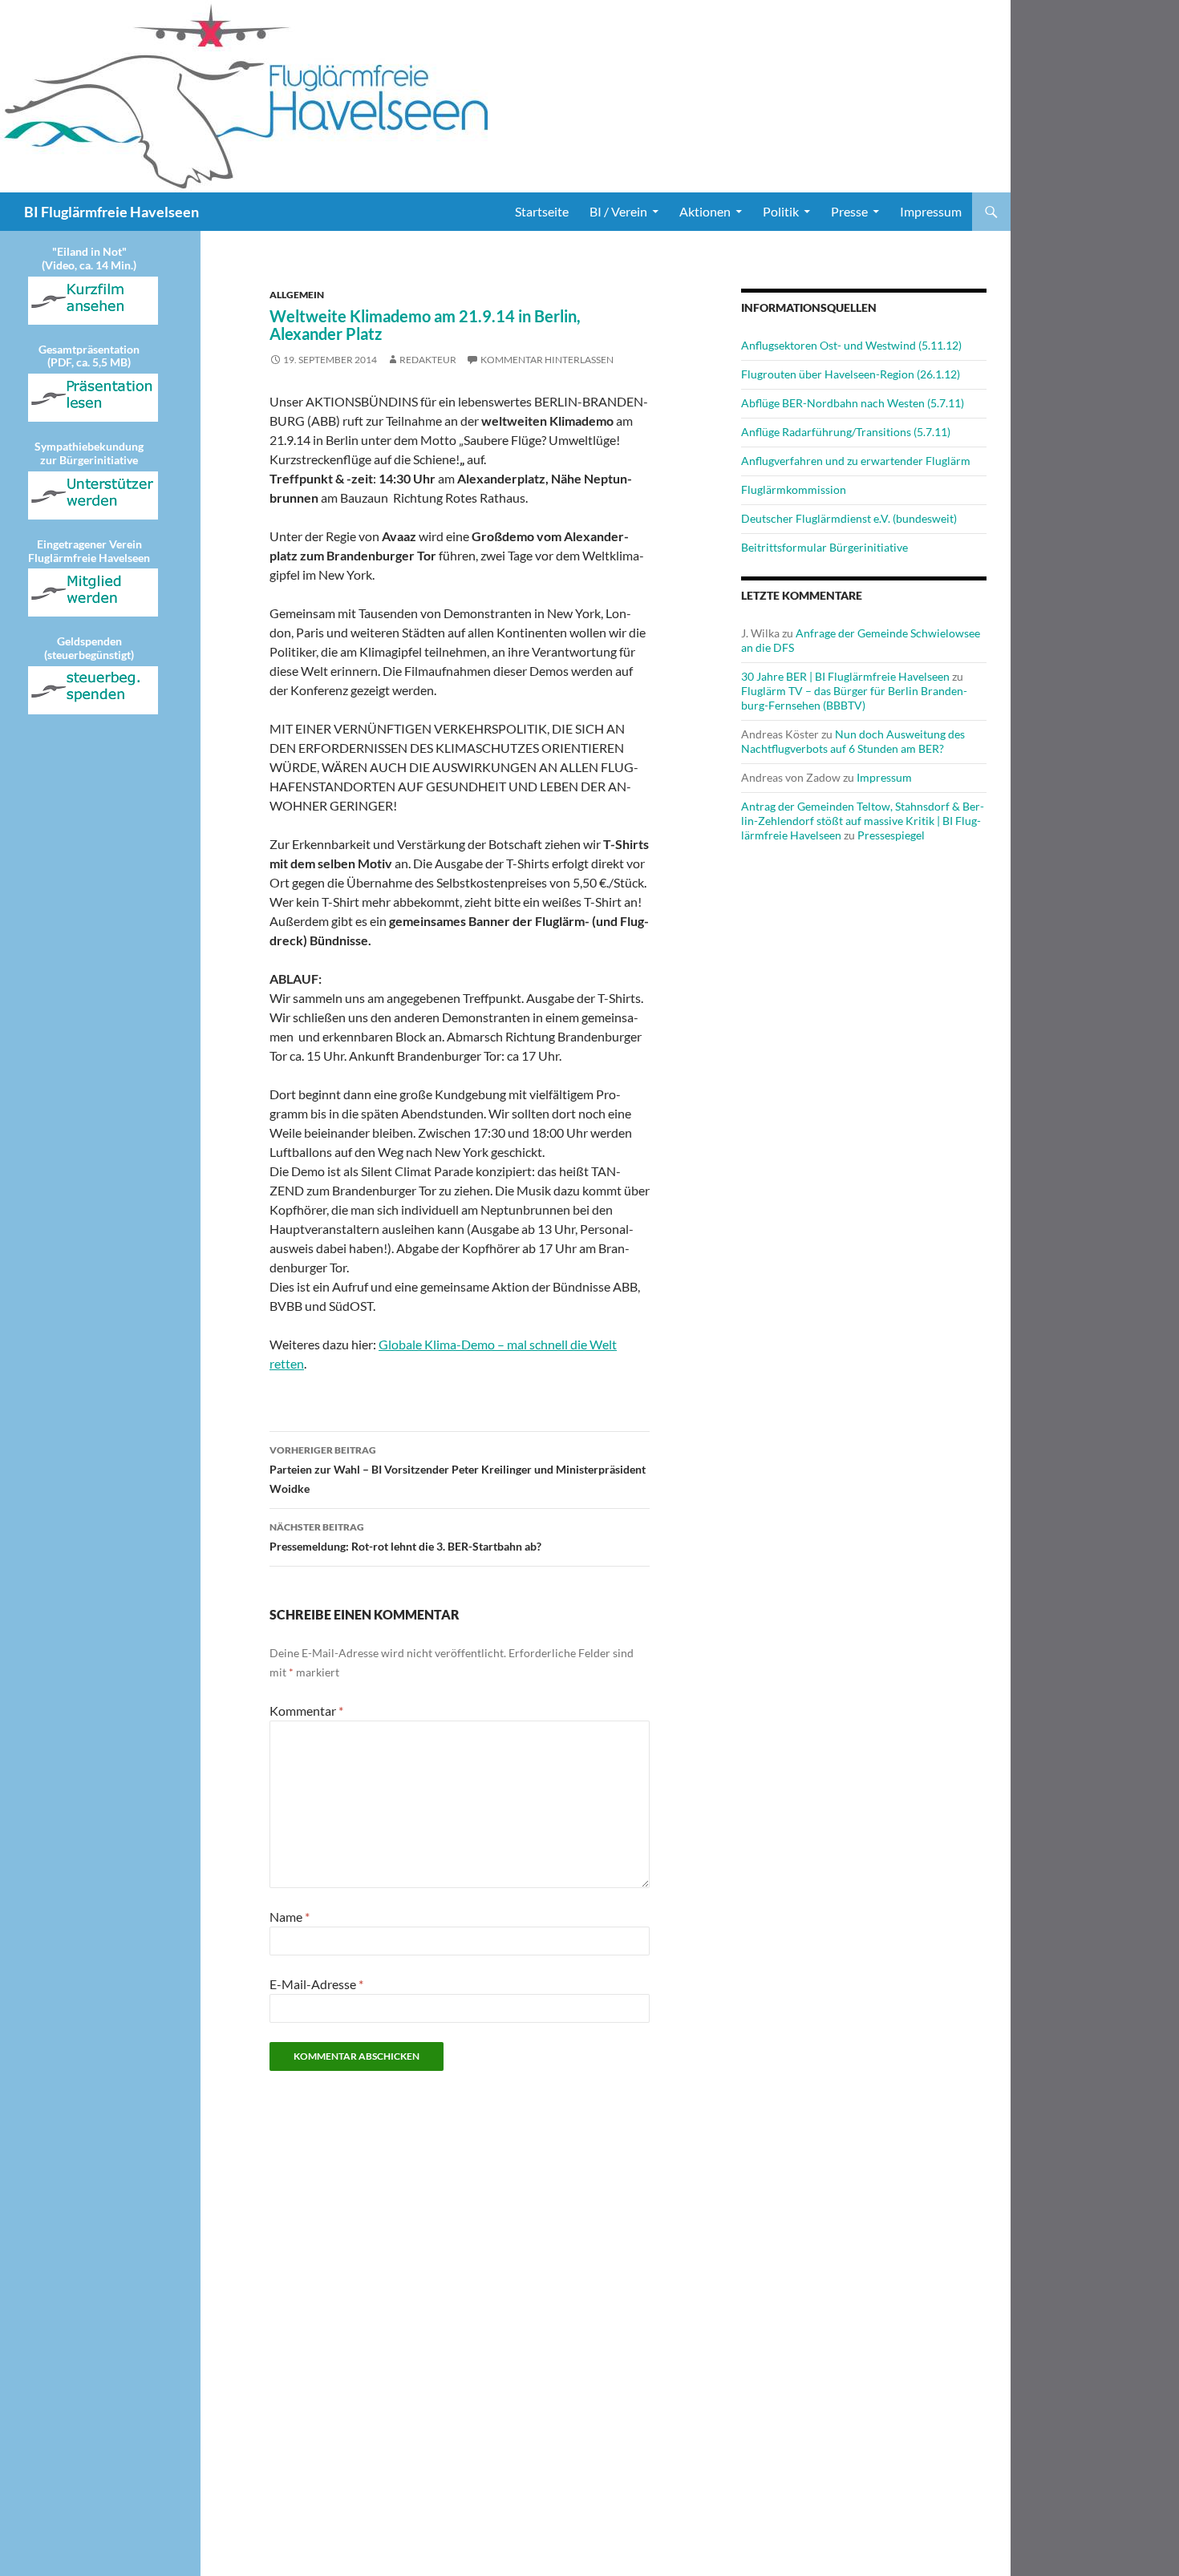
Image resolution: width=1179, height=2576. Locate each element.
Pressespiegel (891, 835)
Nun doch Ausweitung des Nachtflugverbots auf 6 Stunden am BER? (853, 741)
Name (290, 1917)
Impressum (931, 211)
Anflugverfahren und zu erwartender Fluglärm (856, 461)
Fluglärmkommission (794, 489)
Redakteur (428, 360)
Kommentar (306, 1711)
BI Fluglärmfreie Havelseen (111, 212)
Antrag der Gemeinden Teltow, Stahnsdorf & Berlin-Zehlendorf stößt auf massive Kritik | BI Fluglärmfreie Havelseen (863, 821)
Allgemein (297, 295)
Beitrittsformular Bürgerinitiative (824, 547)
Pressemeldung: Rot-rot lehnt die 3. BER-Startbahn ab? (405, 1537)
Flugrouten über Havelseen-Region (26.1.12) (851, 374)
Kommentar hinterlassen (547, 360)
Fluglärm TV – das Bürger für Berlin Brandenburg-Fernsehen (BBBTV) (854, 698)
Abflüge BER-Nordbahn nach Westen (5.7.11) (853, 403)
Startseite (542, 211)
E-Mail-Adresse (316, 1984)
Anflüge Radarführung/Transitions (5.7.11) (846, 432)
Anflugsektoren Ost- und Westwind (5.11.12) (851, 345)
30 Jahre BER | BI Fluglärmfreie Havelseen (845, 676)
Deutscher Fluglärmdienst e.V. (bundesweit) (849, 518)
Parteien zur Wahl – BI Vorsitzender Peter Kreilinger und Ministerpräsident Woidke (458, 1470)
